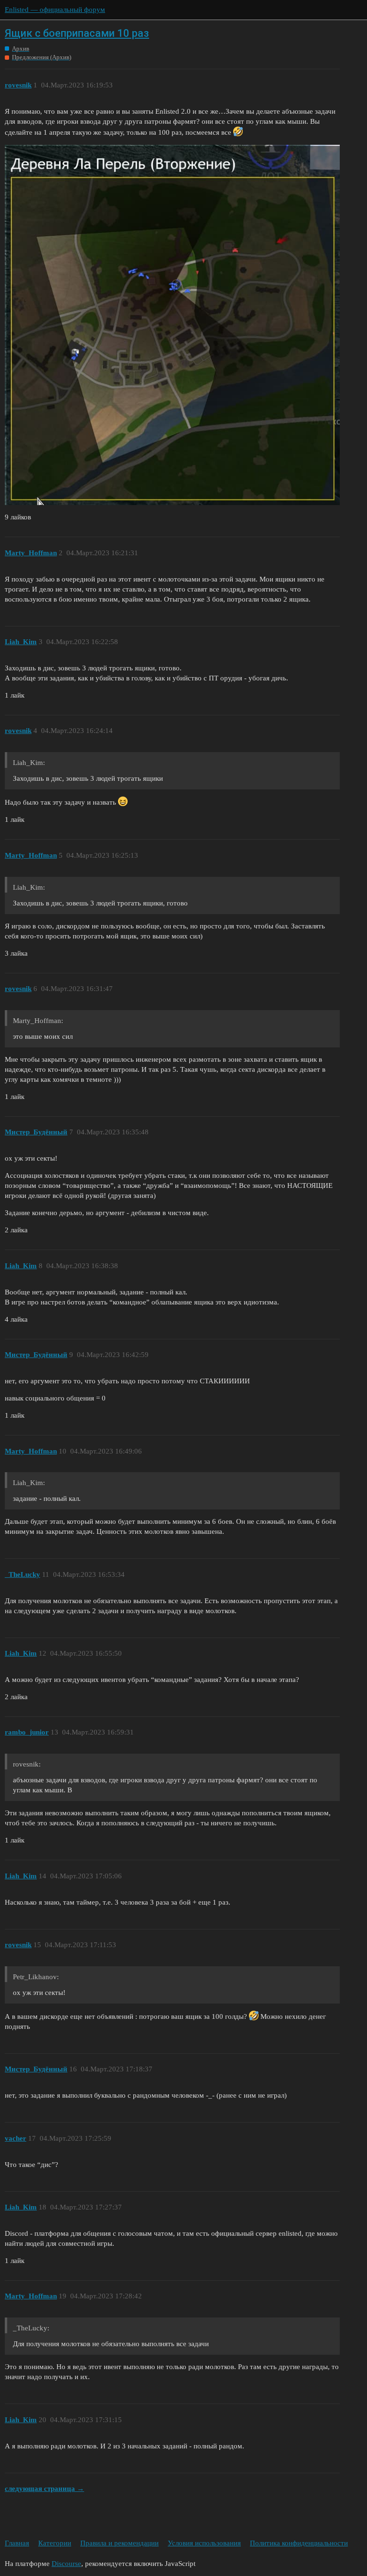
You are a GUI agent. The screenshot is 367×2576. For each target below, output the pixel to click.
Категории (55, 2543)
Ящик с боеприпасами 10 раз (77, 33)
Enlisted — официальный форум (55, 10)
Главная (17, 2543)
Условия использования (204, 2543)
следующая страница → (44, 2489)
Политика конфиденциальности (299, 2543)
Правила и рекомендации (119, 2543)
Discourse (66, 2564)
